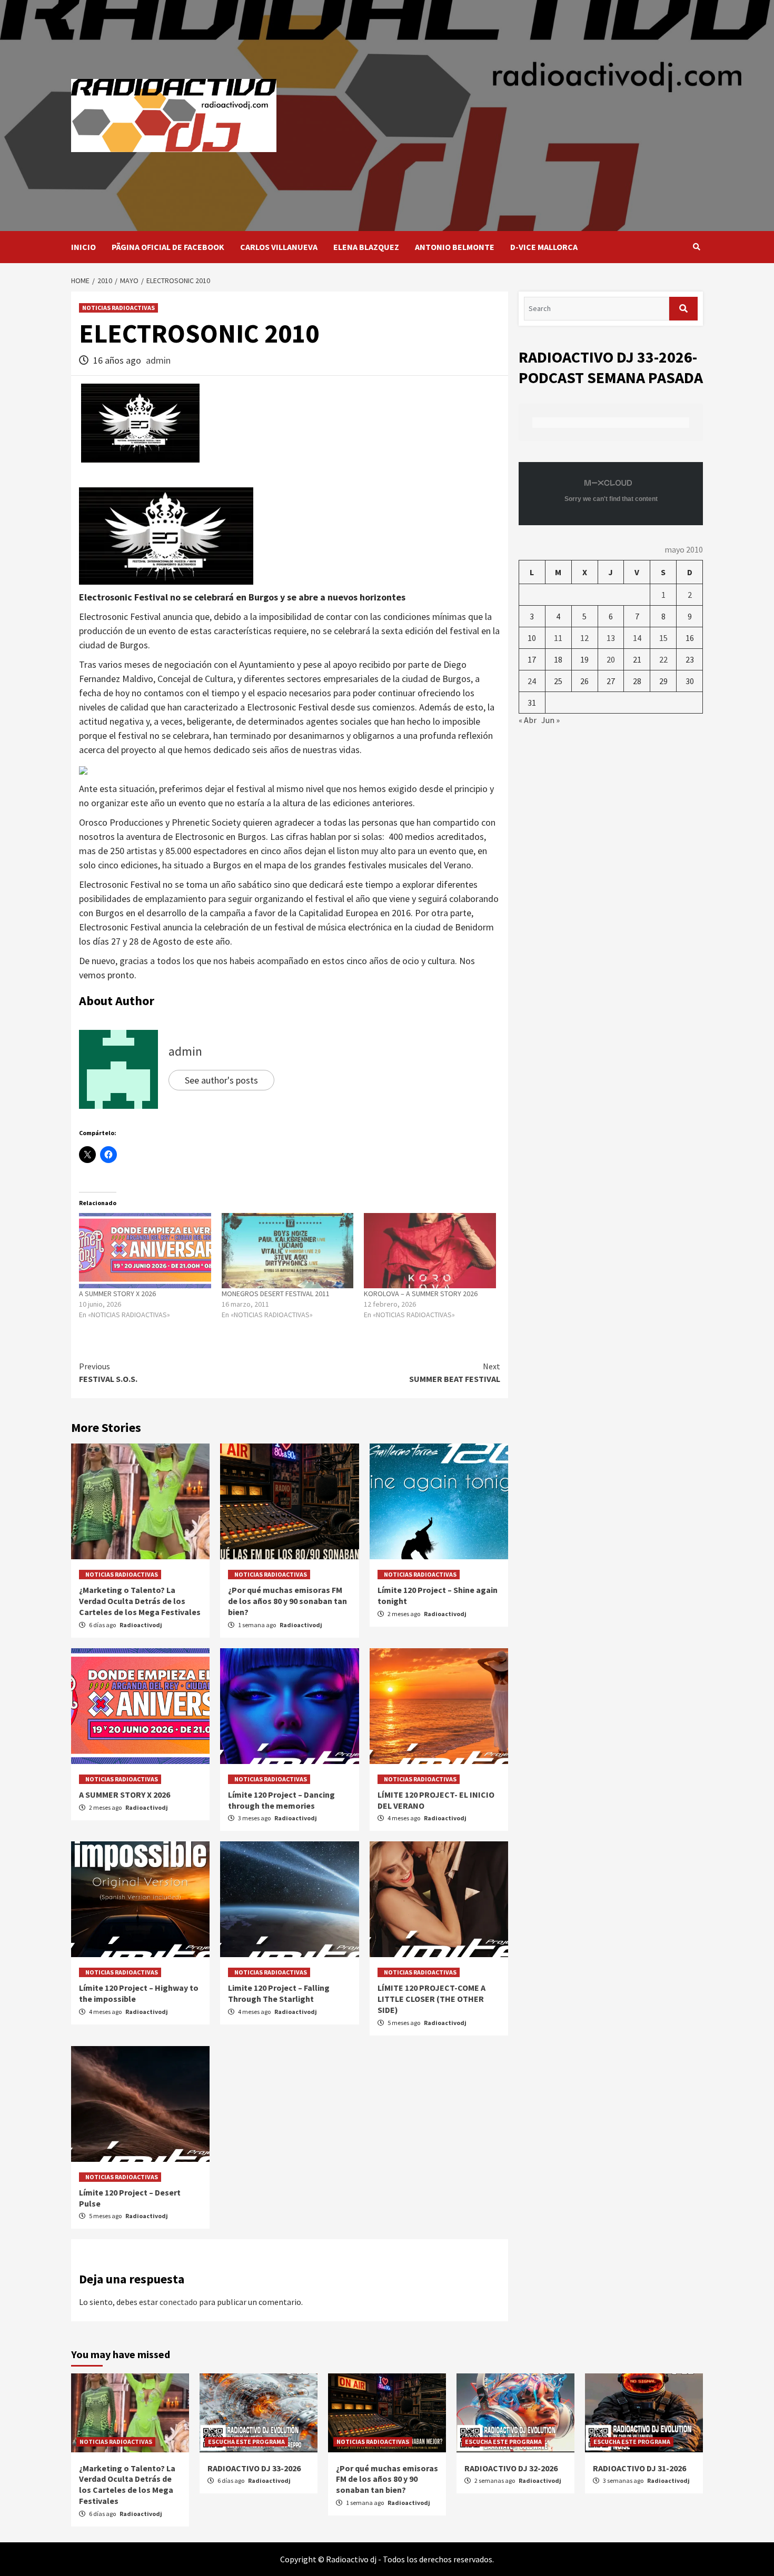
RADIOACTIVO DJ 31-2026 (639, 2468)
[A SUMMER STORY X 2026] (145, 1251)
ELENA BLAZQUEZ (366, 247)
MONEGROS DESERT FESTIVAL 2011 (276, 1294)
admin (158, 360)
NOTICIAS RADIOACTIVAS (118, 308)
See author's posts (221, 1080)
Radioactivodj (141, 1625)
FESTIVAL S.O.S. (108, 1372)
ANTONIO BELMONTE (455, 247)
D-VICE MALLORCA (544, 247)
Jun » (550, 720)
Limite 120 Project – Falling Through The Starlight (279, 1993)
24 (532, 681)
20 (611, 659)
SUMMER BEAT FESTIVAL (455, 1372)
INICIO (83, 247)
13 (611, 638)
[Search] (696, 247)
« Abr (528, 720)
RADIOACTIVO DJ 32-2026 (511, 2468)
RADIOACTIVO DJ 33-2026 (254, 2468)
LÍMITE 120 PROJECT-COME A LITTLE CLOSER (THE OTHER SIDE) (431, 1999)
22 (663, 659)
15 (663, 638)
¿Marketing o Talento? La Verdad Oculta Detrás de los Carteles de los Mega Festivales (140, 1601)
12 (584, 638)
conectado (178, 2302)
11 (558, 638)
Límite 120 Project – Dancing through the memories (281, 1800)
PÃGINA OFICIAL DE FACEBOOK (168, 247)
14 (637, 638)
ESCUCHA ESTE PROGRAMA (246, 2442)
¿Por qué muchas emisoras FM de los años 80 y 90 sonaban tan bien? (287, 1601)
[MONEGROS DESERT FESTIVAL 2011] (288, 1251)
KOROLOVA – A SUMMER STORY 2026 (421, 1294)
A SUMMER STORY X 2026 (117, 1294)
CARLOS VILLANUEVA (279, 247)
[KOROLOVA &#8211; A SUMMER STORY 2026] (430, 1251)
